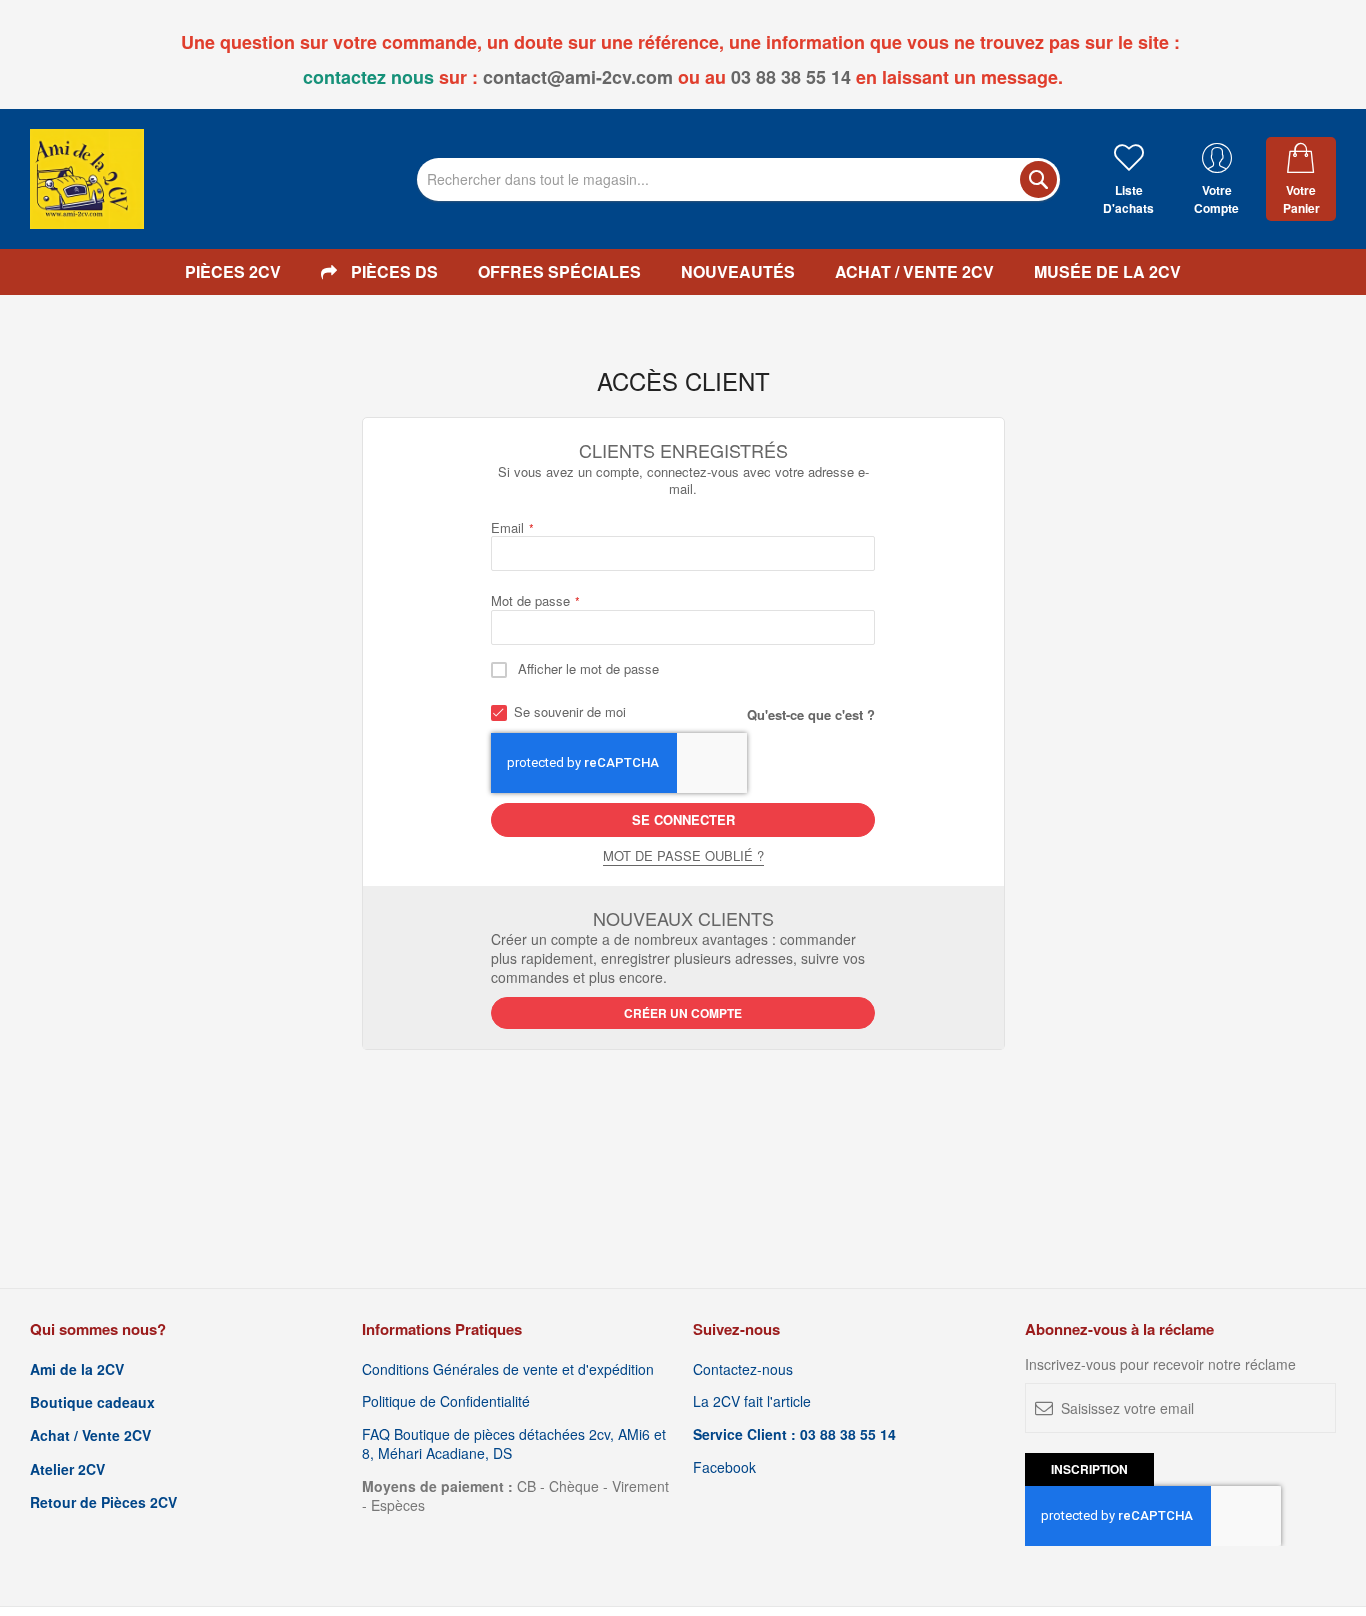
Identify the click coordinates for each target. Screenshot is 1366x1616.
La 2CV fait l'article (752, 1401)
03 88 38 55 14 (791, 77)
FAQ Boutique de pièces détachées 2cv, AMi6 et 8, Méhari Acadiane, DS (514, 1444)
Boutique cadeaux (92, 1402)
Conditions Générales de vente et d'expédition (508, 1369)
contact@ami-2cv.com (578, 77)
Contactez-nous (743, 1369)
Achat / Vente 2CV (90, 1435)
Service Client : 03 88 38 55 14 (794, 1434)
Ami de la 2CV (77, 1369)
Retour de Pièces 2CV (103, 1502)
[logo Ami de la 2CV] (87, 179)
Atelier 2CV (67, 1469)
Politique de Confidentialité (446, 1401)
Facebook (724, 1467)
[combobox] (738, 179)
